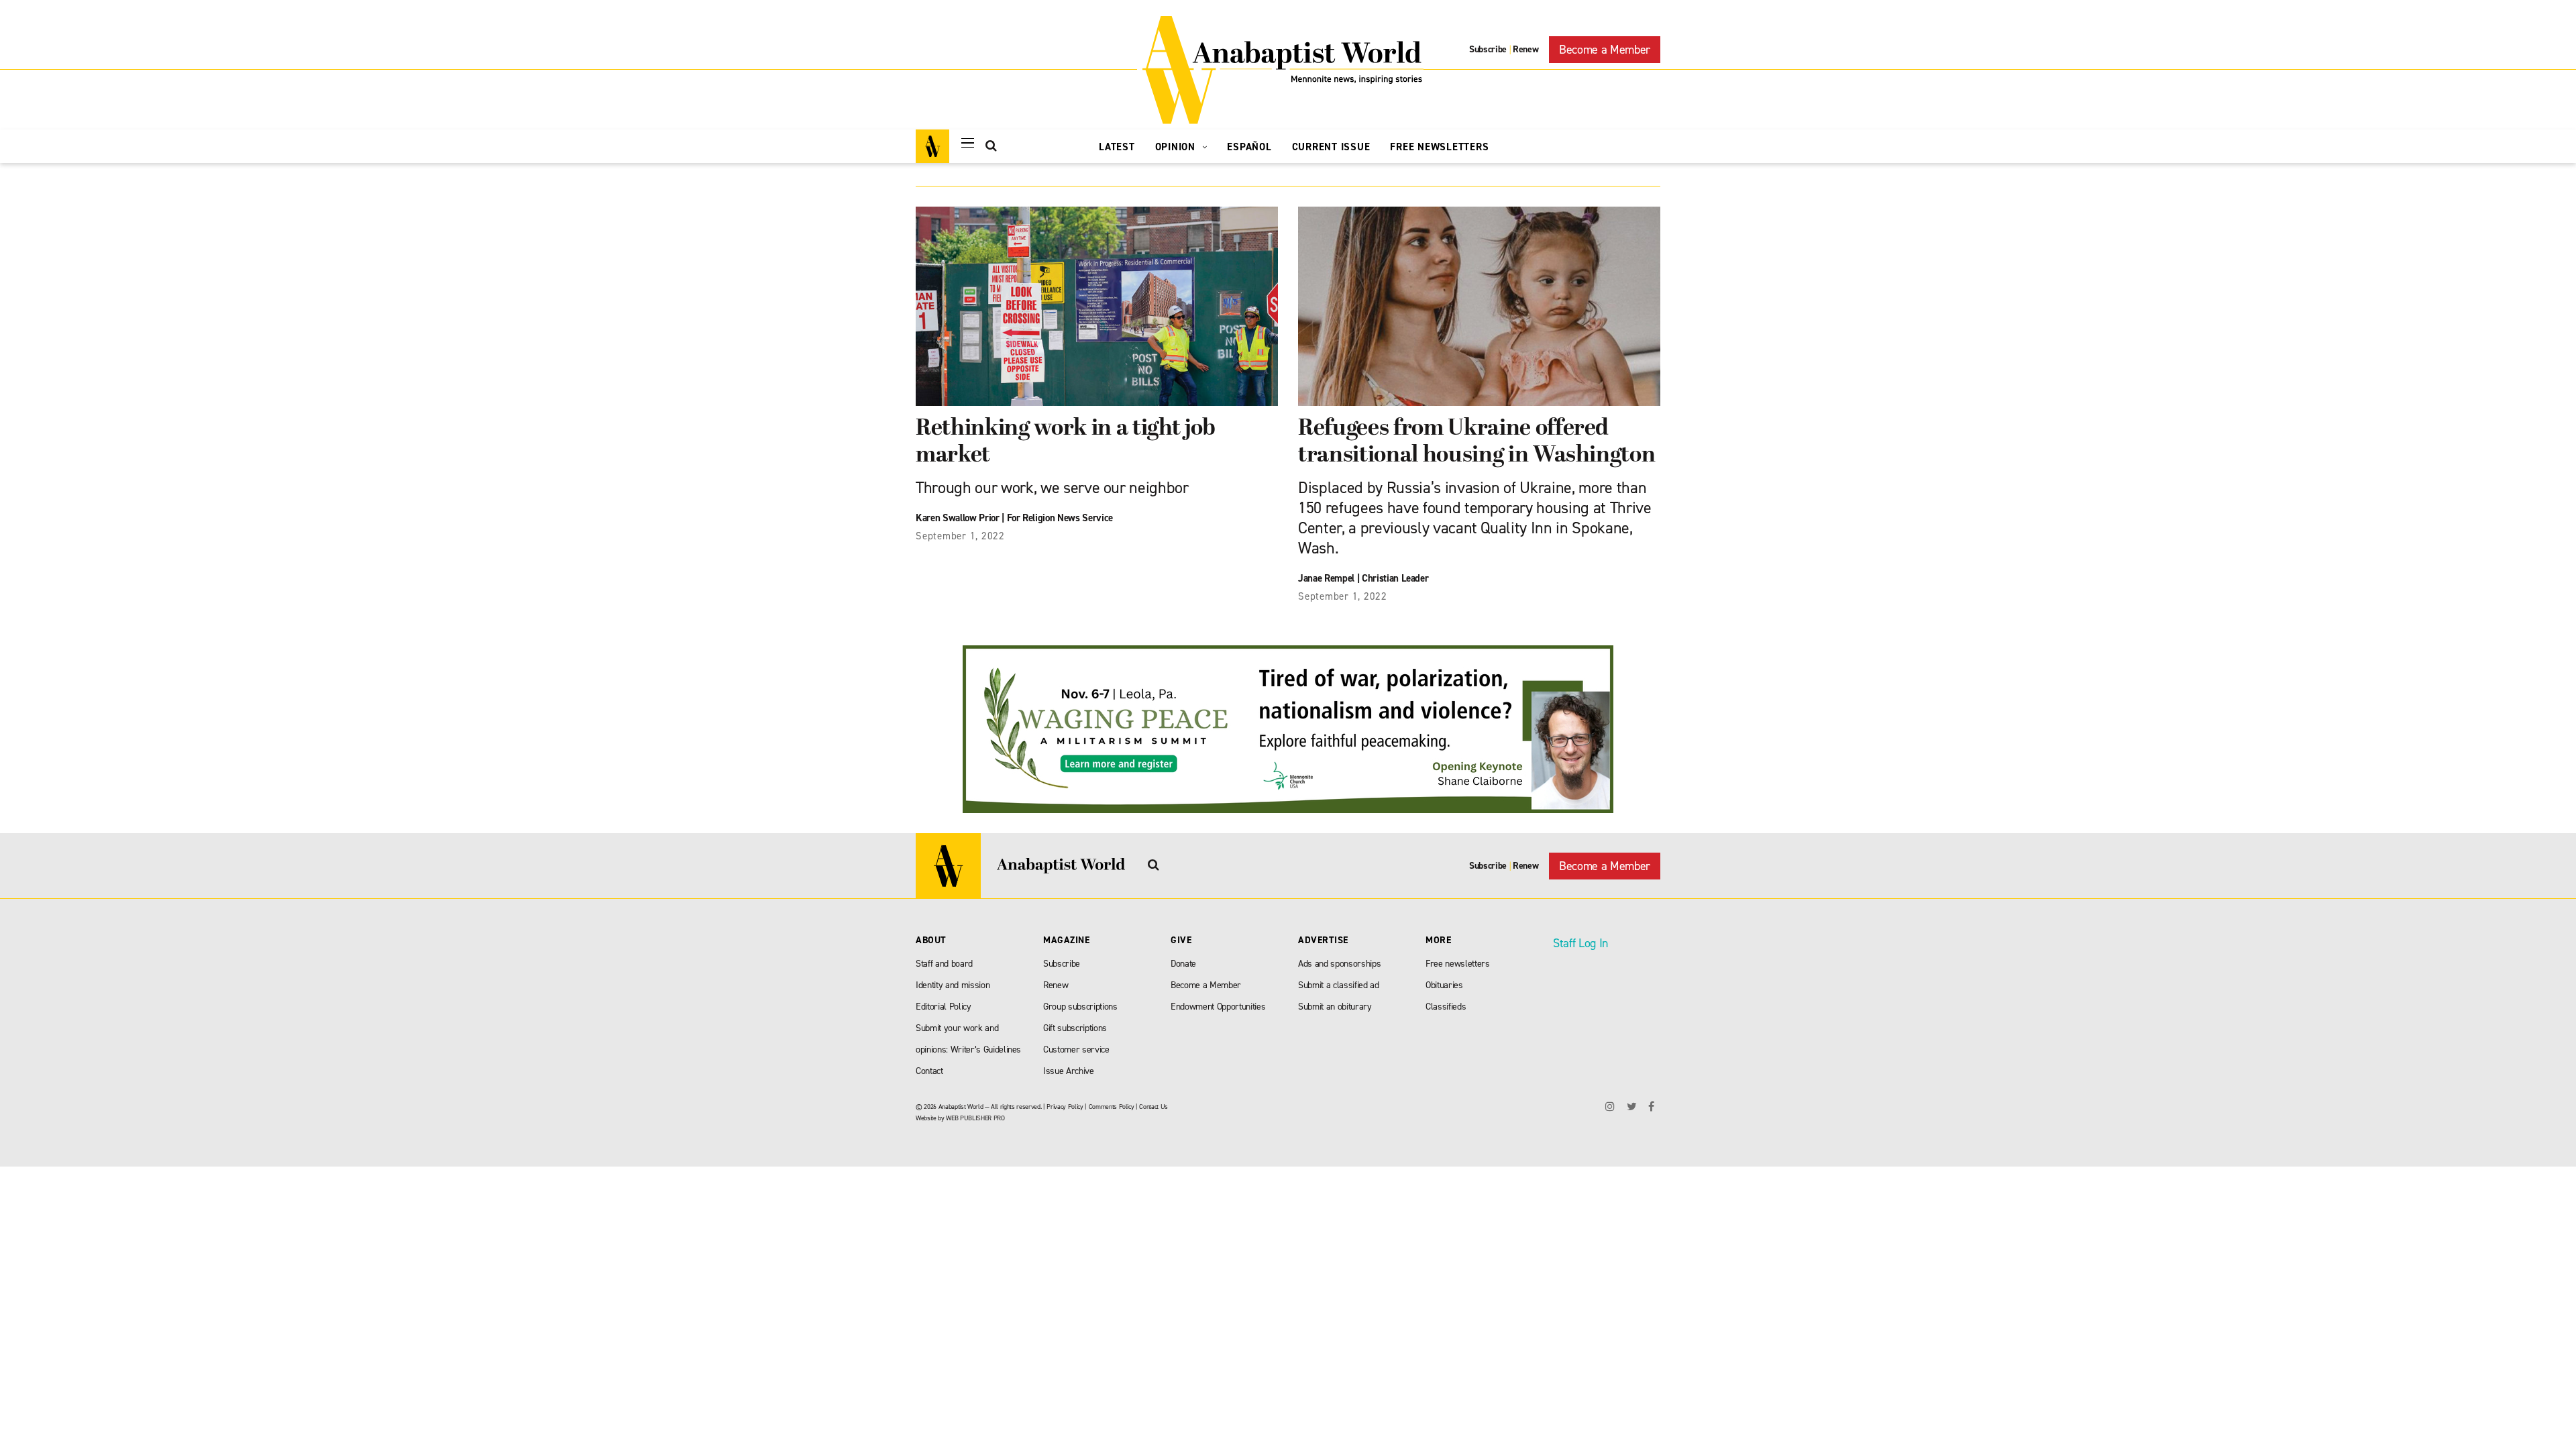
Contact (929, 1071)
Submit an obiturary (1335, 1007)
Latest (1117, 147)
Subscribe (1488, 49)
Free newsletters (1458, 964)
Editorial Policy (944, 1007)
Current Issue (1331, 147)
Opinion (1177, 147)
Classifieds (1446, 1007)
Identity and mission (953, 985)
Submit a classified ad (1339, 985)
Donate (1183, 964)
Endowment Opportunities (1218, 1007)
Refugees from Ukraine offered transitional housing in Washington (1477, 442)
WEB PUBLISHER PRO (975, 1118)
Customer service (1076, 1050)
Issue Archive (1069, 1071)
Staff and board (944, 964)
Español (1249, 147)
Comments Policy (1112, 1107)
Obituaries (1444, 985)
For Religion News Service (1060, 518)
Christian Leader (1395, 578)
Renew (1525, 49)
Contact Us (1153, 1107)
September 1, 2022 (960, 536)
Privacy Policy (1065, 1107)
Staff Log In (1580, 943)
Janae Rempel (1326, 578)
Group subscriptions (1080, 1007)
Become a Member (1605, 50)
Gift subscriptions (1075, 1028)
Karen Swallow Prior (958, 518)
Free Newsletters (1439, 147)
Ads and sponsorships (1339, 964)
